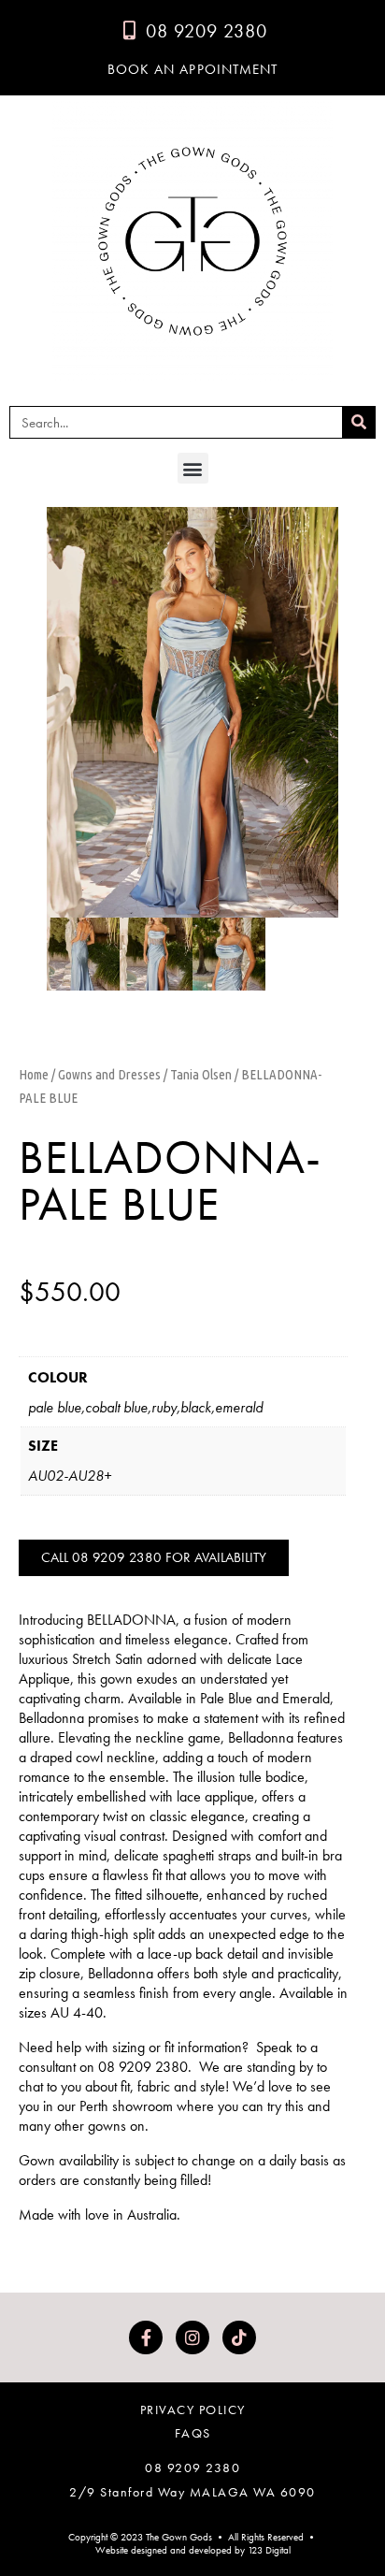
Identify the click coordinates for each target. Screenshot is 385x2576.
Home (34, 1074)
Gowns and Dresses (109, 1074)
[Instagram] (192, 2337)
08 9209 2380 (192, 2467)
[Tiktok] (239, 2337)
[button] (193, 468)
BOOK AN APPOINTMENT (193, 69)
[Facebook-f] (146, 2337)
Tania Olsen (201, 1074)
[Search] (358, 422)
